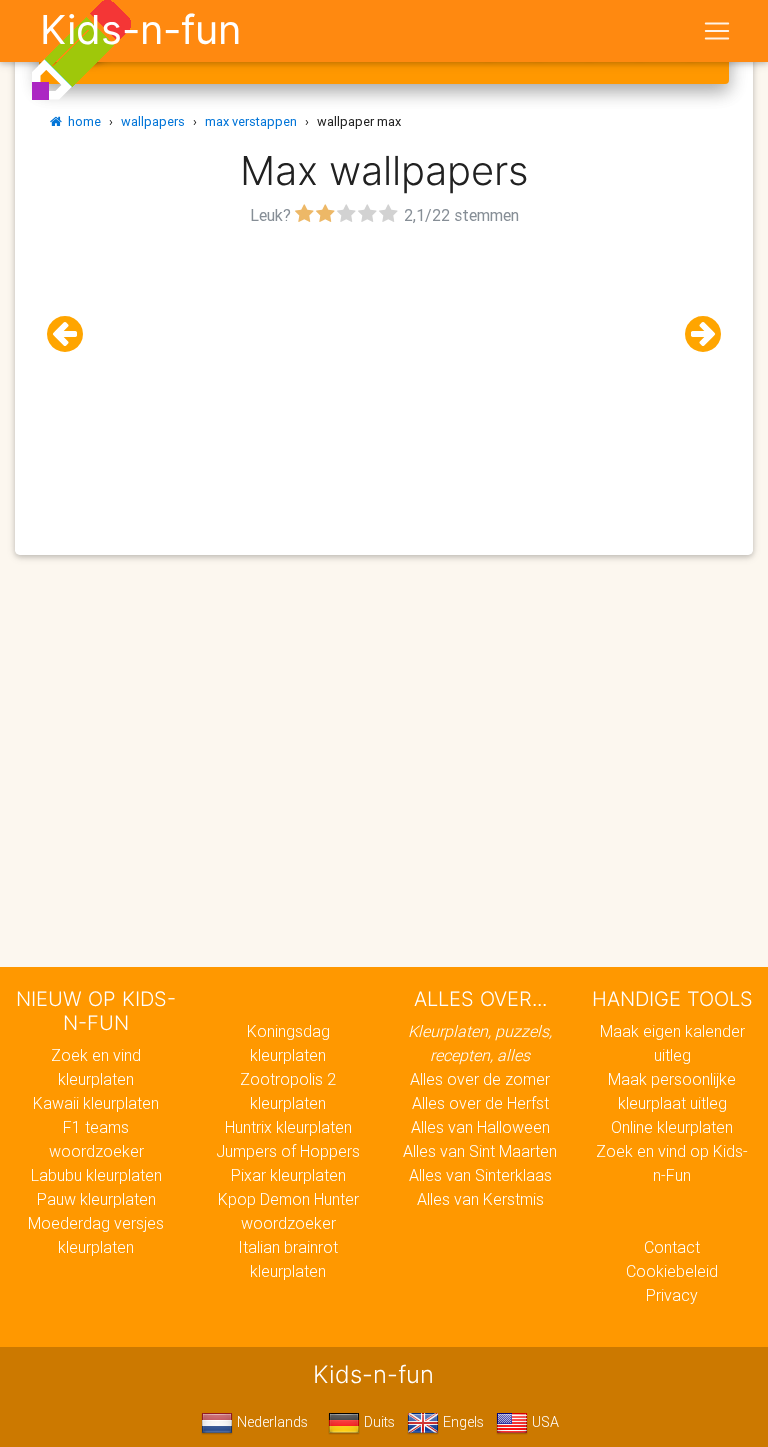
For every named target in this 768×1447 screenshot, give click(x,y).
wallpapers (153, 121)
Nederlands (270, 1422)
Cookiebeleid (672, 1271)
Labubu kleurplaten (96, 1175)
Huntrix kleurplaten (288, 1127)
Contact (672, 1247)
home (81, 121)
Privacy (672, 1295)
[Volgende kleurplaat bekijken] (695, 334)
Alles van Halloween (480, 1127)
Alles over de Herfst (480, 1103)
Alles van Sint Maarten (480, 1151)
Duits (377, 1422)
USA (543, 1422)
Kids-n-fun (140, 30)
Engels (461, 1422)
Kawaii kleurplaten (96, 1103)
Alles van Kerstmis (480, 1199)
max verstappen (251, 121)
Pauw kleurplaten (96, 1199)
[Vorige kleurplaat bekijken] (73, 334)
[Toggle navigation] (717, 31)
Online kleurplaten (672, 1127)
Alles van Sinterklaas (480, 1175)
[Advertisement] (384, 371)
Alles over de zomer (480, 1079)
